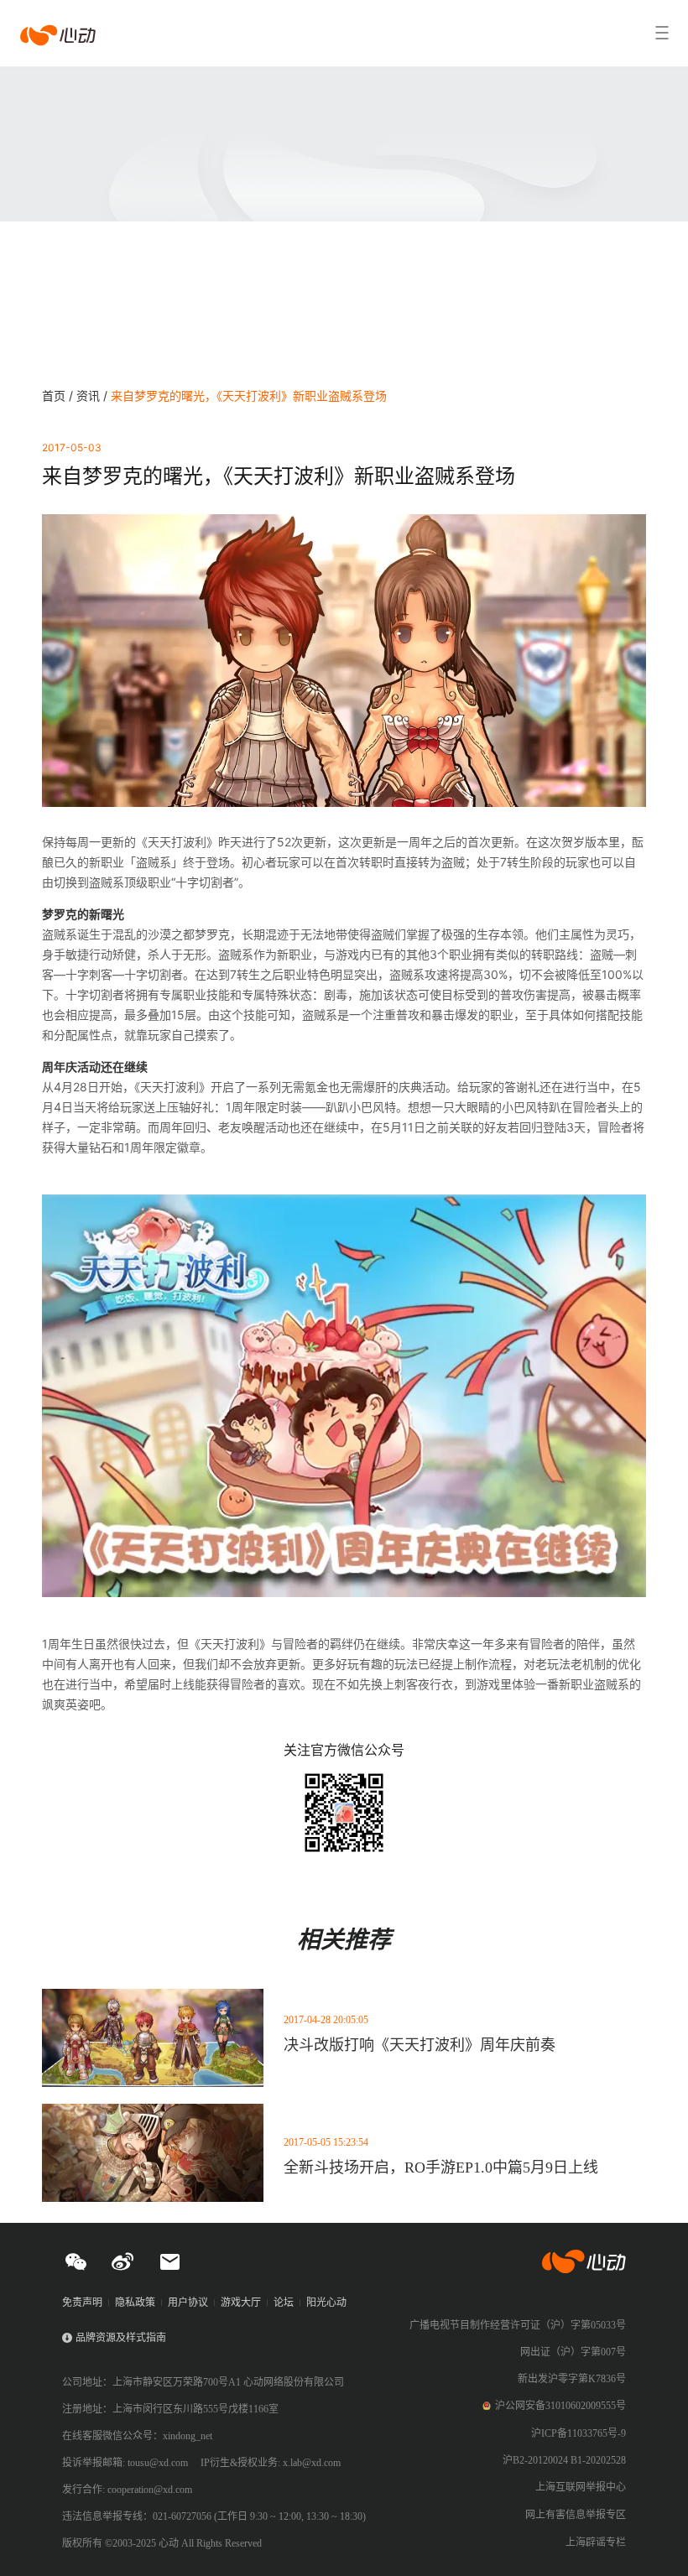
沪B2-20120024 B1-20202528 (564, 2460)
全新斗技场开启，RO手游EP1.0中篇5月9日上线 (441, 2167)
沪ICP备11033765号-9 (579, 2433)
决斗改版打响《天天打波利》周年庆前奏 (420, 2045)
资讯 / (94, 396)
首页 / (59, 396)
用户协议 (188, 2303)
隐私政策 (135, 2303)
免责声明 (82, 2303)
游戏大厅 (241, 2303)
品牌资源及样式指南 (121, 2338)
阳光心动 (326, 2303)
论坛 (284, 2303)
